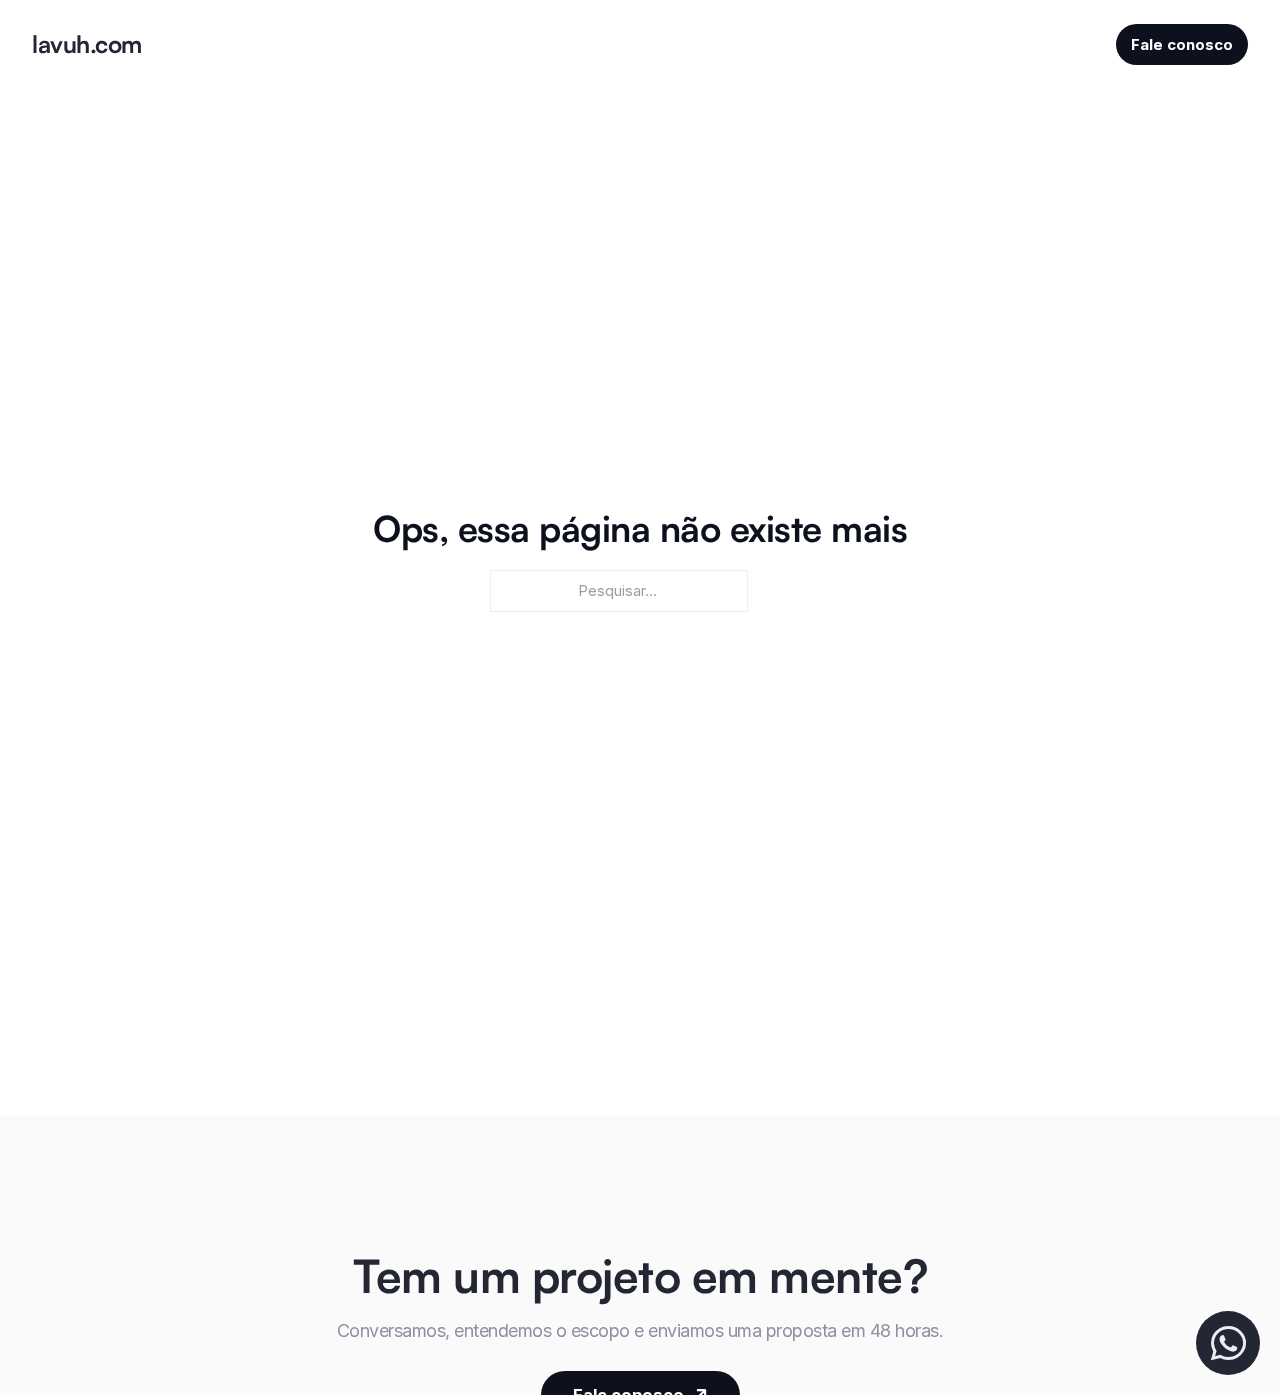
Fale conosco (1182, 44)
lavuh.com (87, 44)
